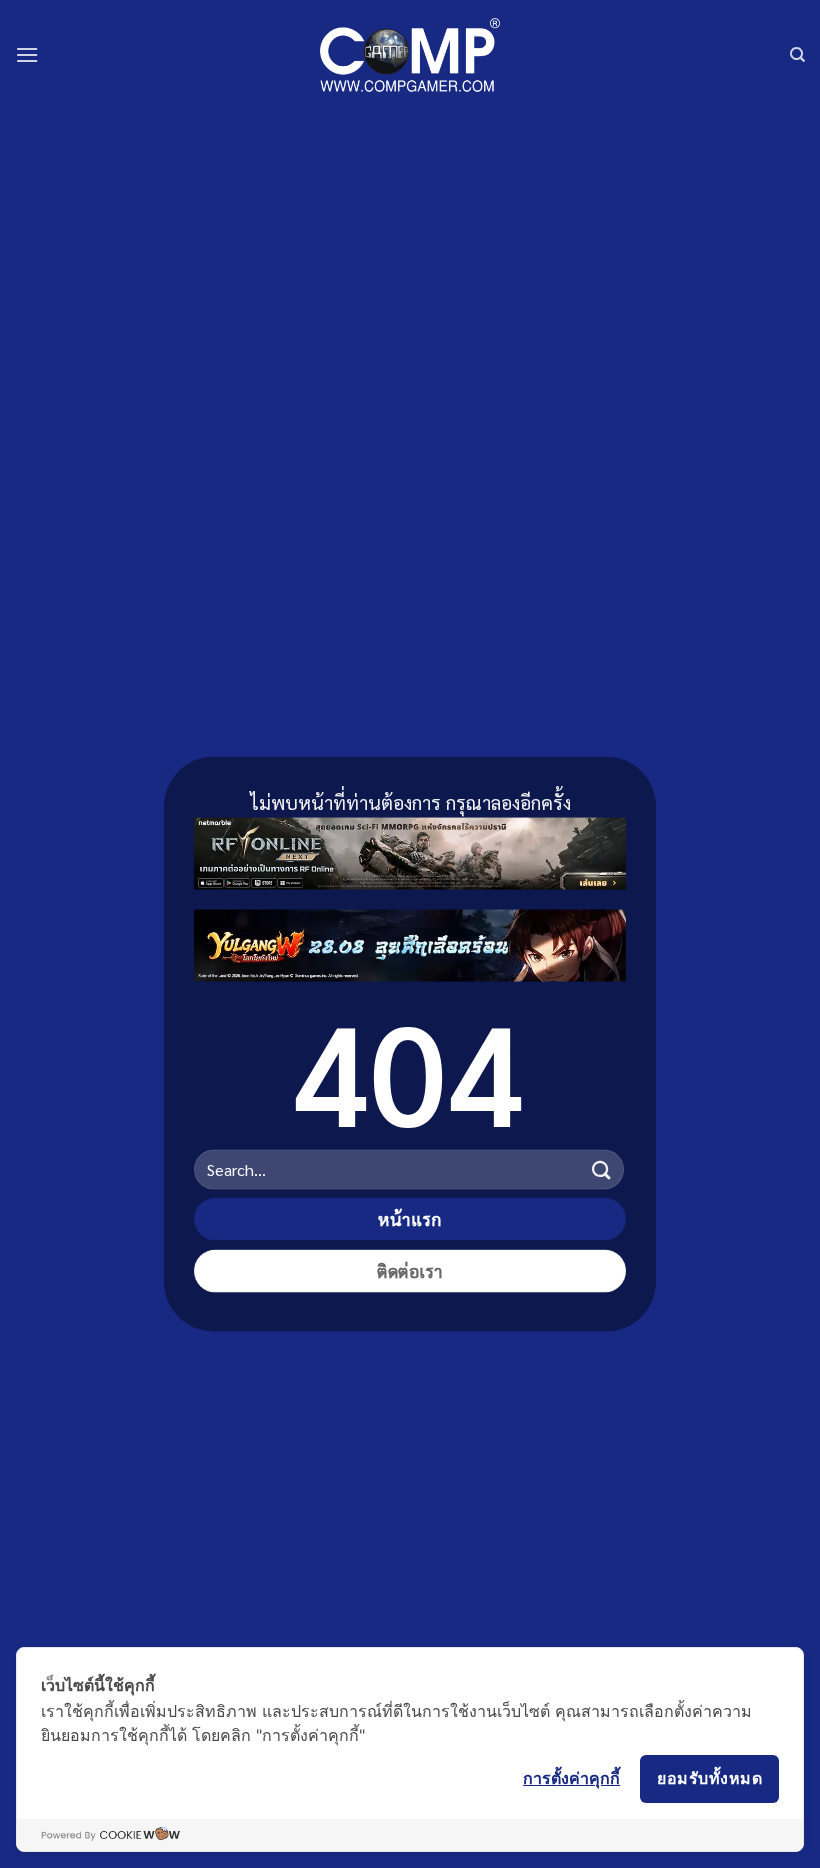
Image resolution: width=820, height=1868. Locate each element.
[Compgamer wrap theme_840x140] (410, 849)
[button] (27, 54)
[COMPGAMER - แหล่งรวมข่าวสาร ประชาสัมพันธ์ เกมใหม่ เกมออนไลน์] (410, 54)
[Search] (797, 55)
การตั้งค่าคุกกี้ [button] (571, 1778)
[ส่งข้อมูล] (602, 1169)
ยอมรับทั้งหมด (709, 1778)
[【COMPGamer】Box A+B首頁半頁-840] (410, 941)
